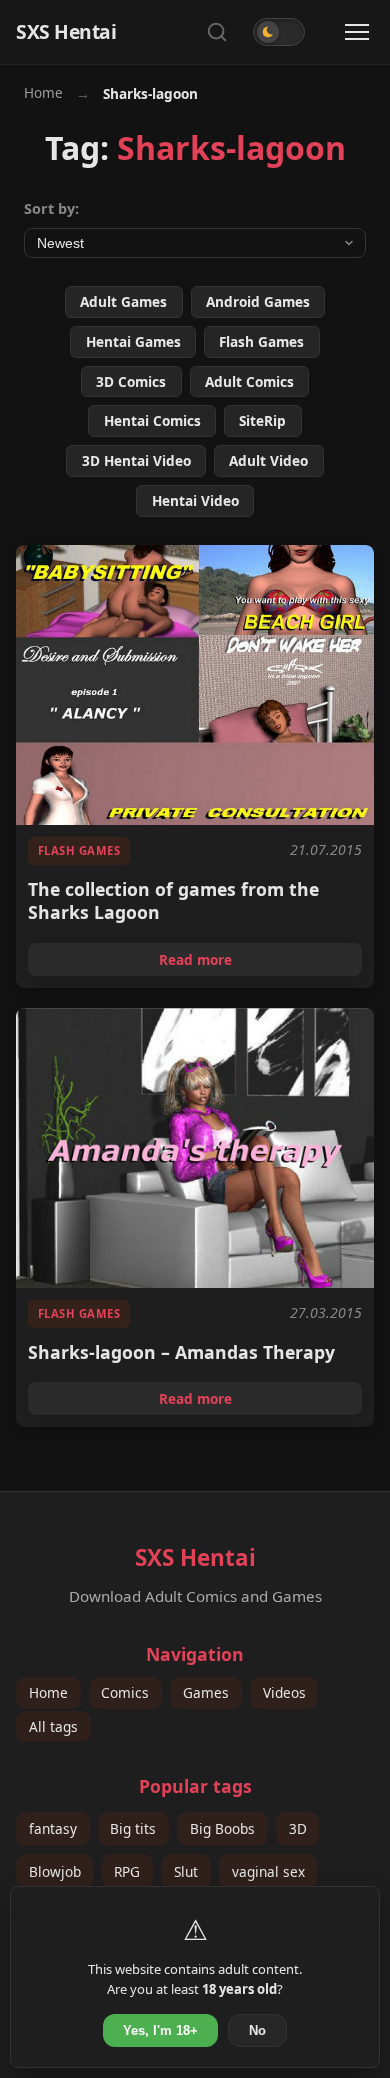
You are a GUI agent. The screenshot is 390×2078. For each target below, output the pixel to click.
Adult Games (123, 301)
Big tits (133, 1828)
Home (43, 92)
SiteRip (262, 420)
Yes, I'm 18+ (160, 2030)
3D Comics (131, 381)
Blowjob (55, 1871)
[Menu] (357, 32)
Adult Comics (249, 381)
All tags (53, 1726)
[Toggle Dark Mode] (279, 32)
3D (298, 1828)
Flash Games (261, 341)
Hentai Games (133, 341)
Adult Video (268, 460)
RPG (127, 1871)
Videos (284, 1692)
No (257, 2030)
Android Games (258, 301)
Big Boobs (222, 1828)
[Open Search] (217, 32)
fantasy (53, 1828)
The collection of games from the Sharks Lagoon (173, 901)
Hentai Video (195, 500)
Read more (260, 962)
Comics (125, 1692)
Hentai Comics (152, 420)
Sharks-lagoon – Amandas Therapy (181, 1352)
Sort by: (51, 208)
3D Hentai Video (136, 460)
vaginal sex (268, 1871)
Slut (186, 1871)
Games (206, 1692)
